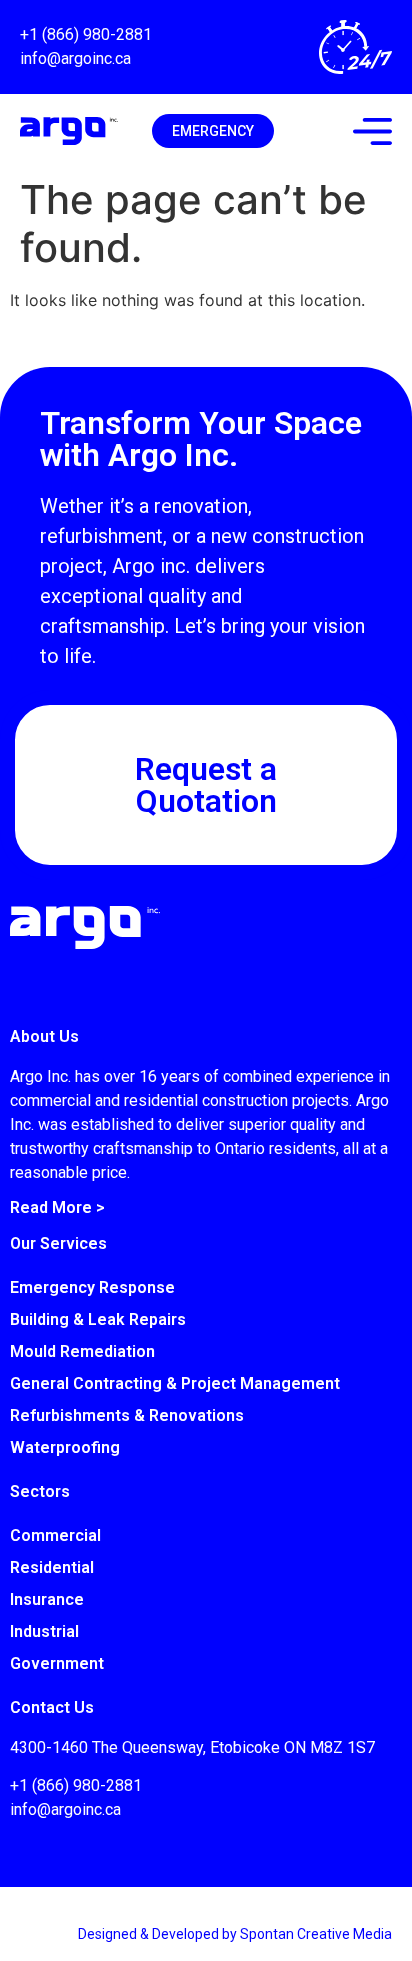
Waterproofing (65, 1447)
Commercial (55, 1535)
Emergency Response (92, 1287)
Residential (52, 1567)
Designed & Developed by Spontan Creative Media (235, 1934)
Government (57, 1663)
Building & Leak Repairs (98, 1319)
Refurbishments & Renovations (127, 1415)
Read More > (57, 1207)
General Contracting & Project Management (175, 1383)
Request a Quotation (206, 785)
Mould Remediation (82, 1351)
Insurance (47, 1599)
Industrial (44, 1631)
